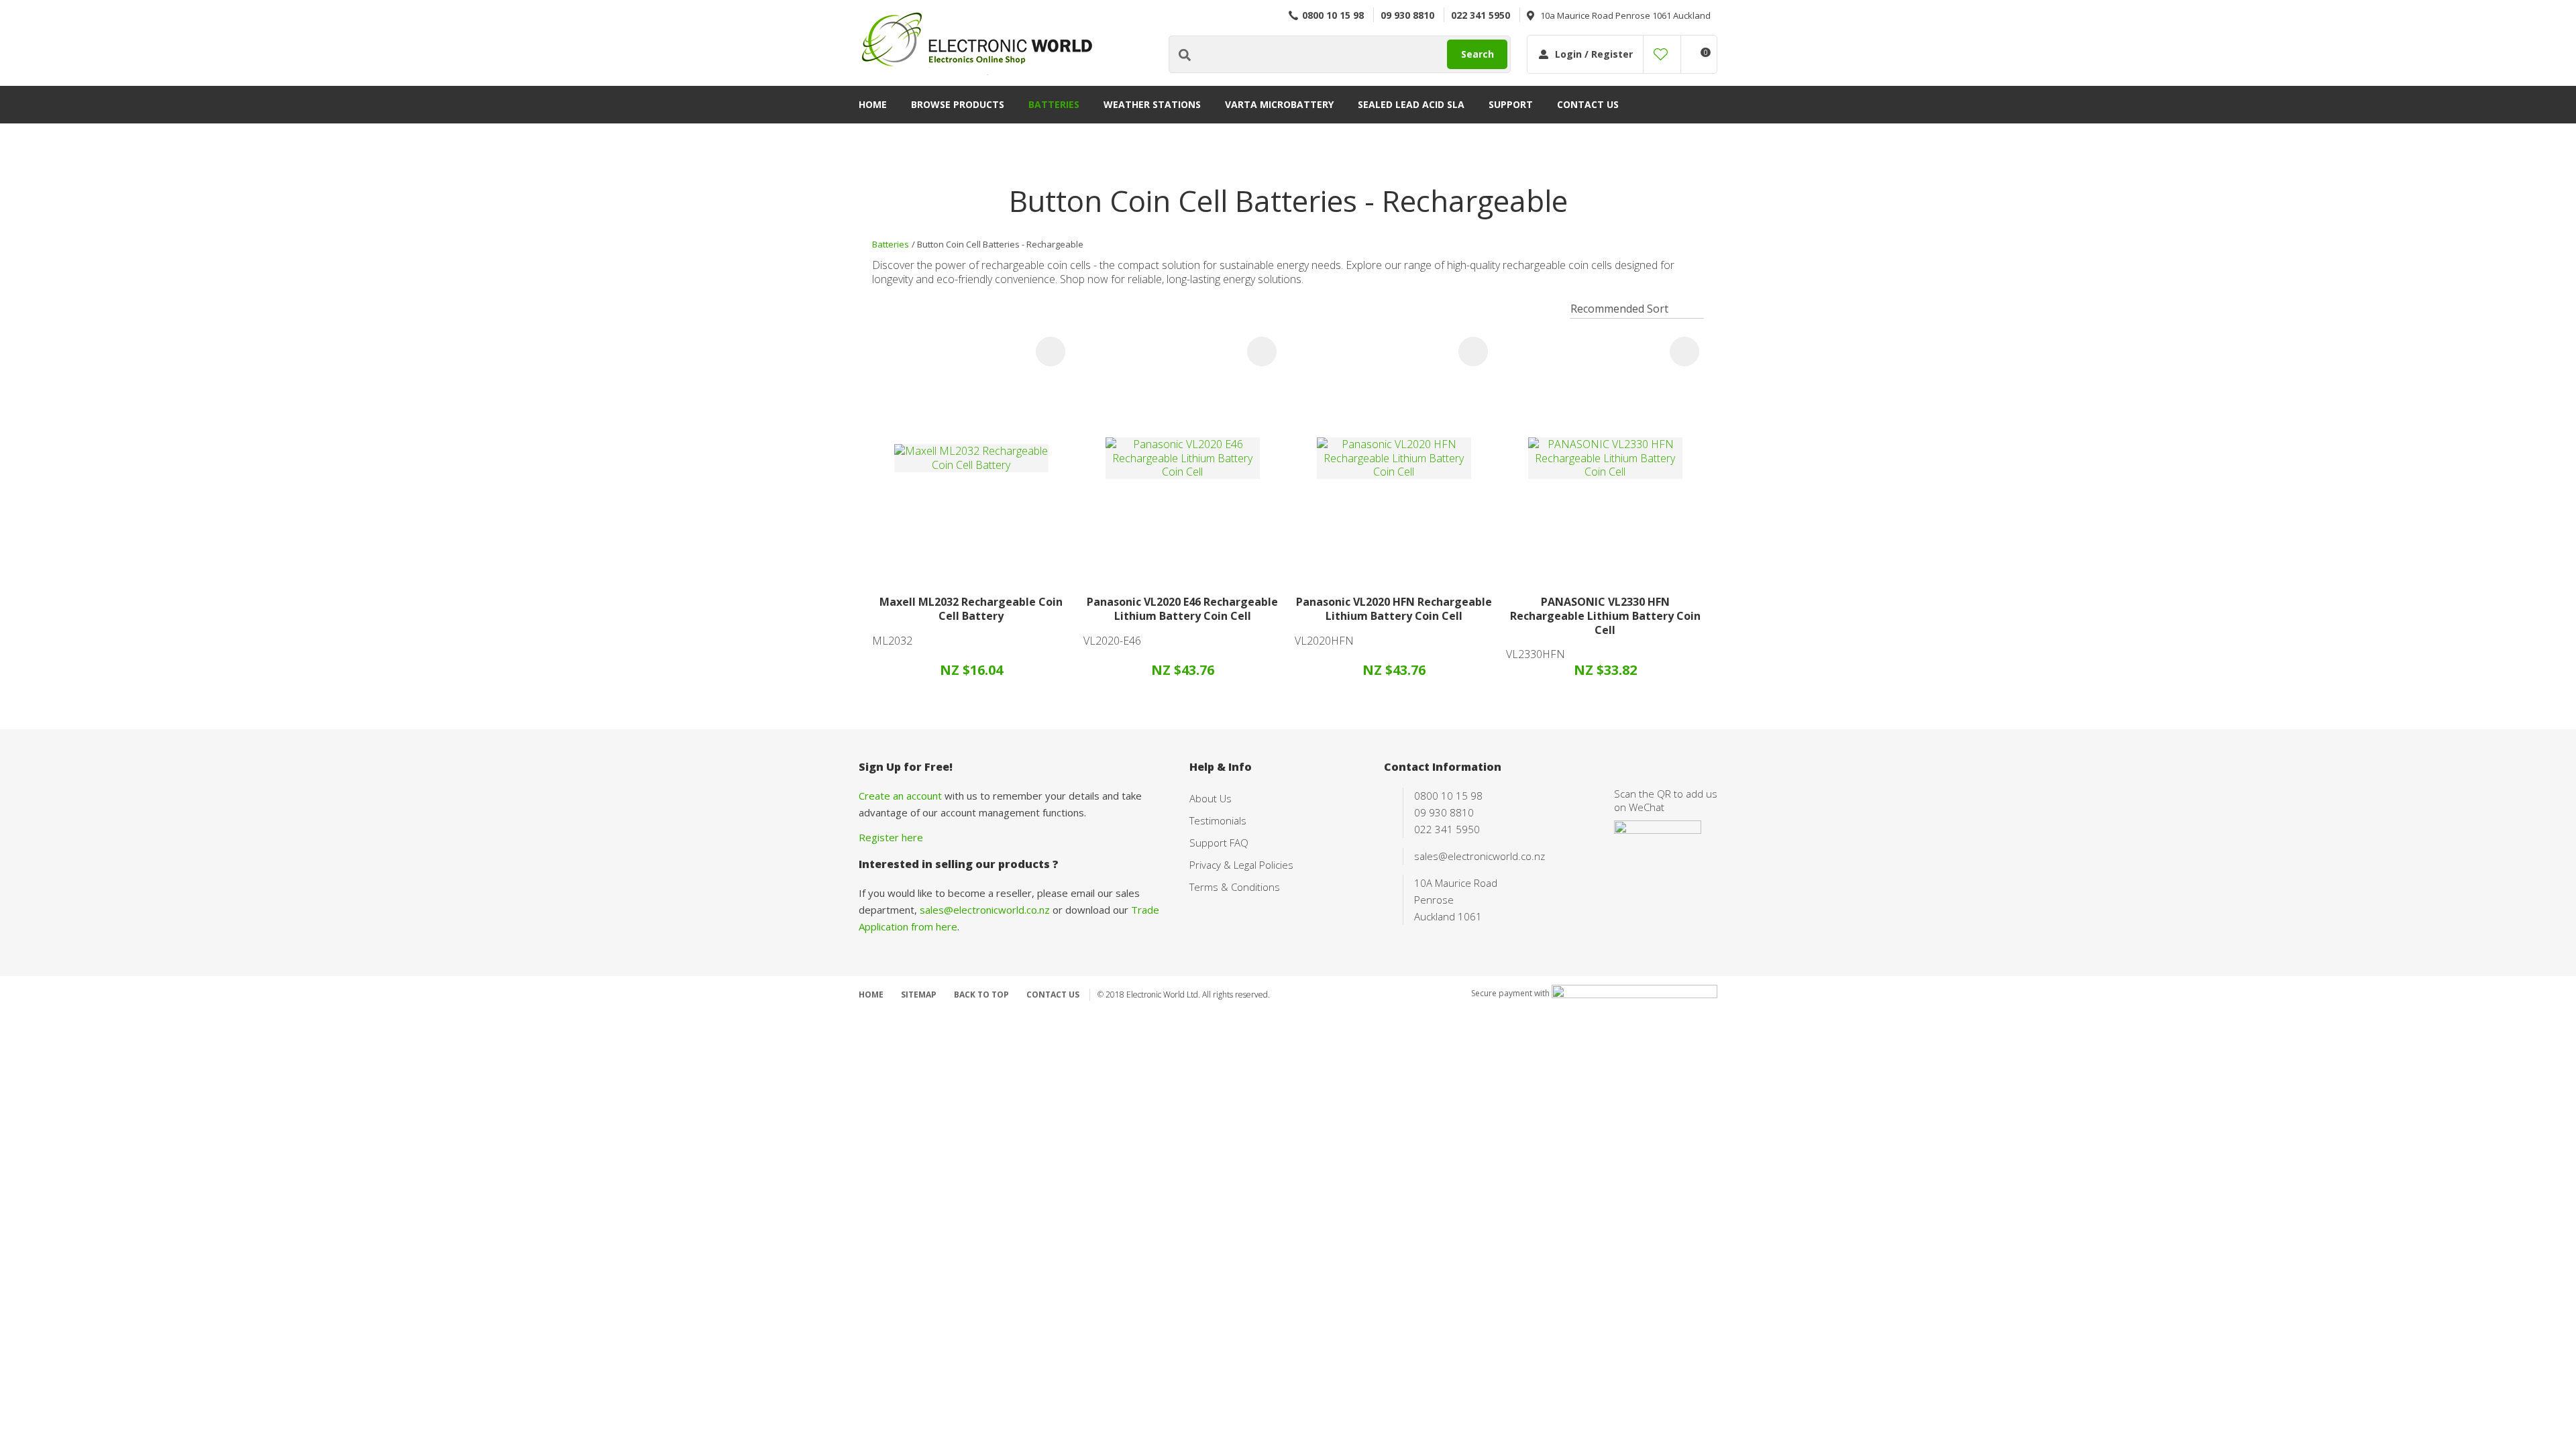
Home (873, 104)
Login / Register (1594, 54)
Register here (891, 837)
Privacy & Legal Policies (1241, 865)
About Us (1211, 798)
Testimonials (1218, 820)
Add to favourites (1051, 352)
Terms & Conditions (1235, 887)
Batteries (1054, 104)
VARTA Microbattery (1279, 104)
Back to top (981, 995)
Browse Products (958, 104)
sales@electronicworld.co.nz (985, 910)
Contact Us (1588, 104)
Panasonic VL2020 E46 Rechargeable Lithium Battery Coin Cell (1182, 609)
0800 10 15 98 (1333, 15)
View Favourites (1661, 54)
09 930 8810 (1407, 15)
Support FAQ (1219, 843)
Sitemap (919, 995)
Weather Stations (1152, 104)
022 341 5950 (1481, 15)
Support (1511, 104)
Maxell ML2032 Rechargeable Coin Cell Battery (971, 609)
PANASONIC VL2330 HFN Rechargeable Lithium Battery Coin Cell (1605, 616)
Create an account (900, 796)
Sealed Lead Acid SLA (1411, 104)
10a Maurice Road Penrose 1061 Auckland (1625, 15)
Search (1478, 54)
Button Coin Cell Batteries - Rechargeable (1000, 244)
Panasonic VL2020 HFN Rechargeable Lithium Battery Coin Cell (1394, 609)
